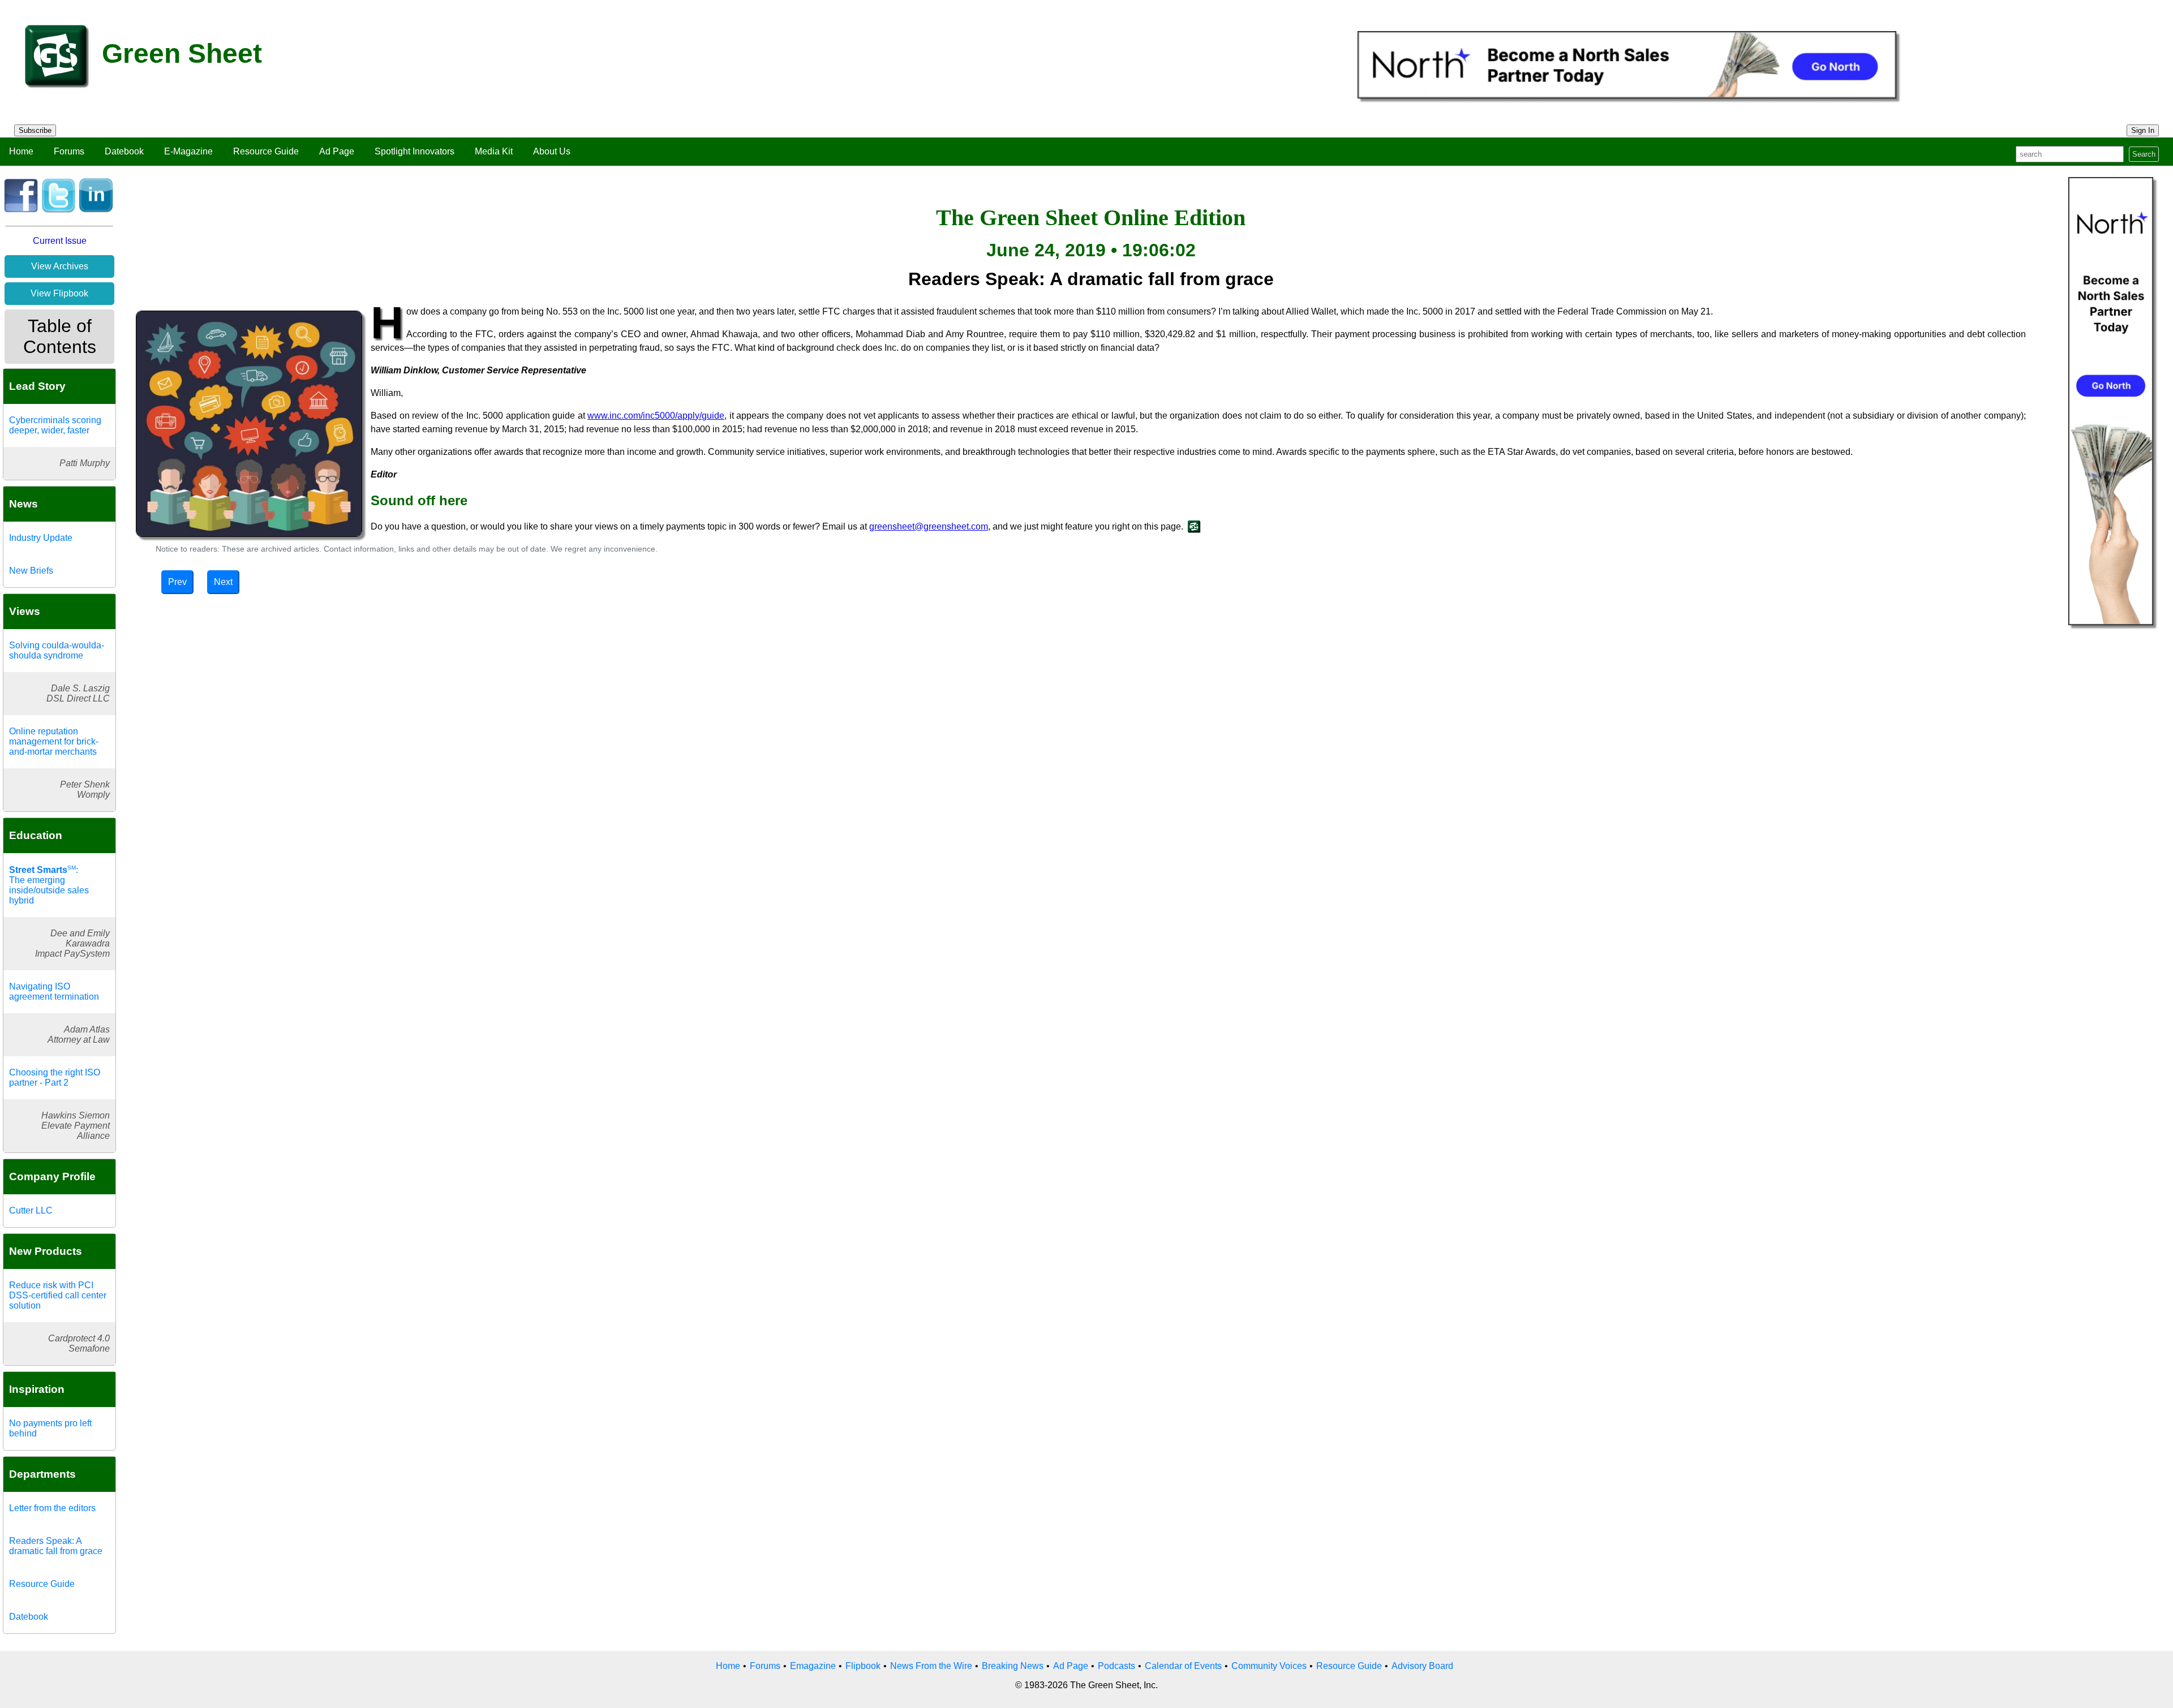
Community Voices (1269, 1666)
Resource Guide (266, 151)
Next (223, 582)
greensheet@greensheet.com (929, 526)
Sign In (2143, 130)
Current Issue (60, 241)
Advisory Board (1422, 1666)
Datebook (124, 151)
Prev (177, 582)
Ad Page (337, 151)
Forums (69, 151)
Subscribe (35, 130)
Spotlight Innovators (415, 151)
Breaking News (1013, 1666)
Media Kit (494, 151)
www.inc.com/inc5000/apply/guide (656, 416)
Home (21, 151)
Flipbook (863, 1666)
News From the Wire (931, 1666)
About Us (552, 151)
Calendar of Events (1183, 1666)
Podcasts (1116, 1666)
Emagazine (813, 1666)
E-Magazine (188, 151)
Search (2144, 154)
